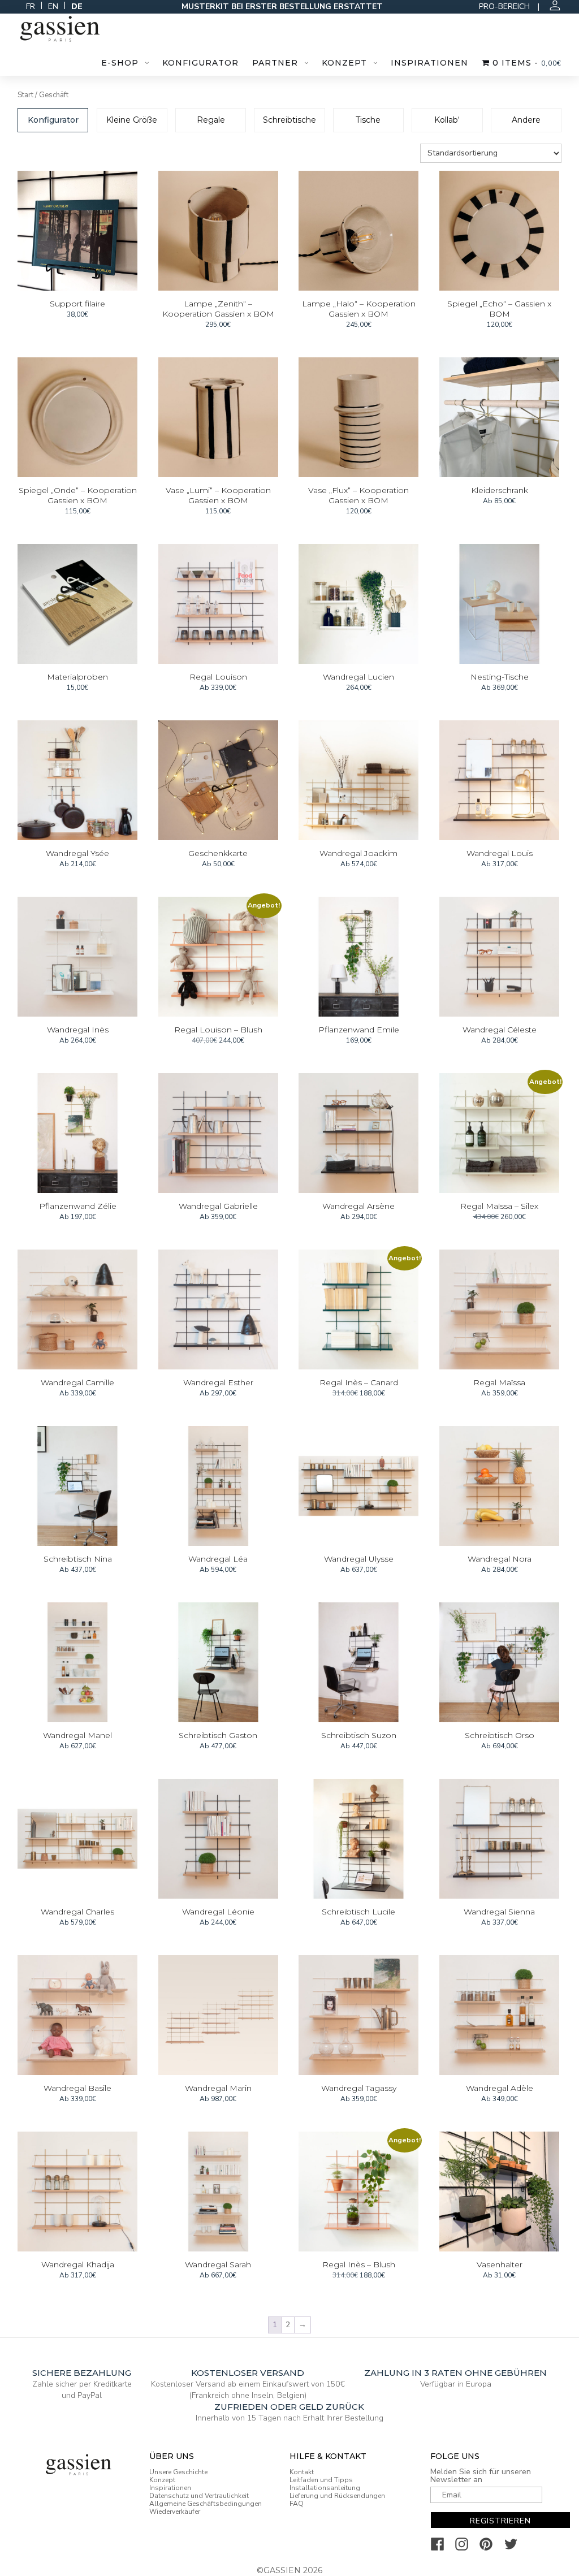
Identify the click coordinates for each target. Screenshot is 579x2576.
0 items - (526, 63)
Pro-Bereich (504, 7)
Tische (368, 120)
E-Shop (120, 63)
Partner (275, 63)
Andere (526, 120)
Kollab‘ (447, 120)
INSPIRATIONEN (429, 63)
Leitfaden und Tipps (321, 2480)
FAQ (297, 2504)
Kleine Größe (132, 120)
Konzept (344, 63)
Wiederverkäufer (175, 2512)
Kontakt (302, 2472)
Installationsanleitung (325, 2488)
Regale (211, 120)
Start (25, 95)
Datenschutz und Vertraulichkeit (199, 2496)
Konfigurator (200, 63)
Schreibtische (289, 120)
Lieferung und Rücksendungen (337, 2496)
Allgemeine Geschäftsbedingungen (206, 2504)
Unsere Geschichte (178, 2472)
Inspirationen (170, 2488)
